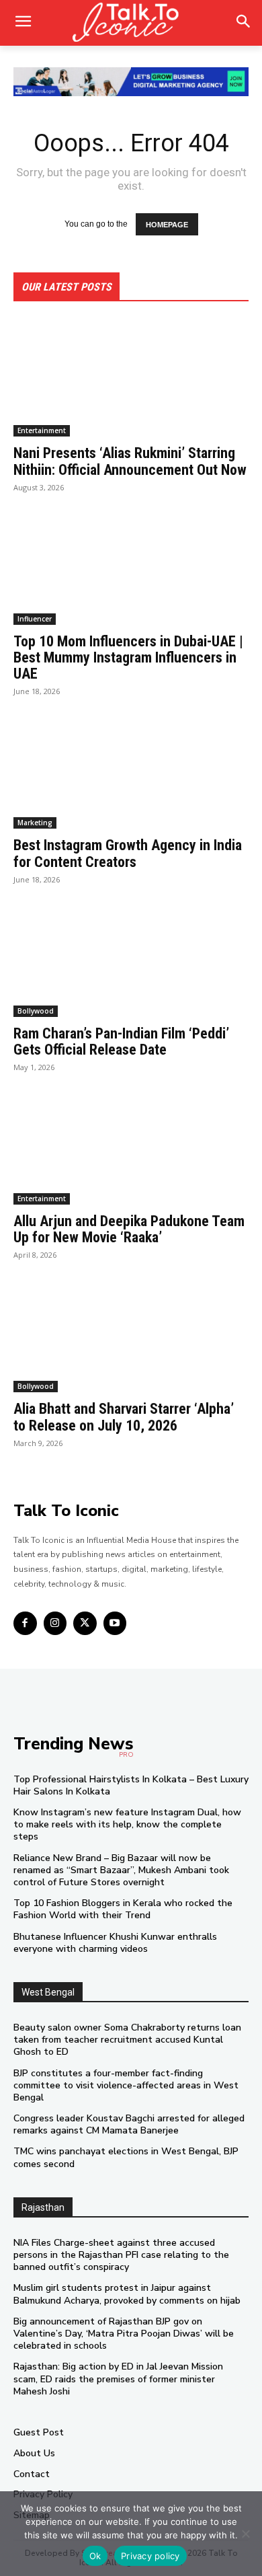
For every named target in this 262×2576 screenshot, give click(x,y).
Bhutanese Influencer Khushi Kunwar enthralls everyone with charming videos (115, 1943)
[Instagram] (55, 1623)
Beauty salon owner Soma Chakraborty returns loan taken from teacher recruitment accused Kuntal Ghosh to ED (127, 2040)
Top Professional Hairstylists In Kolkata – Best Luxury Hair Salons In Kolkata (131, 1785)
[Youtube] (115, 1623)
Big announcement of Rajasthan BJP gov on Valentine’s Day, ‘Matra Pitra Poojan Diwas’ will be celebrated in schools (124, 2334)
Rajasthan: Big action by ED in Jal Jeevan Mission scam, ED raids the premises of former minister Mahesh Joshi (118, 2379)
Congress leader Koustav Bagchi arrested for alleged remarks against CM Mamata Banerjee (129, 2124)
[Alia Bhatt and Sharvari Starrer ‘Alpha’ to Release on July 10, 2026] (131, 1333)
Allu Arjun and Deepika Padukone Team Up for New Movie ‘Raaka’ (129, 1229)
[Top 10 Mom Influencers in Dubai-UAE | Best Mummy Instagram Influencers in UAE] (131, 566)
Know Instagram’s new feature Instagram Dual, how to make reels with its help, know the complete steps (127, 1824)
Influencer (35, 619)
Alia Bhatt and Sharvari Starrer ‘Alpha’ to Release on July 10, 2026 (124, 1417)
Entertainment (42, 430)
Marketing (35, 823)
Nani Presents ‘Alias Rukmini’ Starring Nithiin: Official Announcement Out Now (130, 461)
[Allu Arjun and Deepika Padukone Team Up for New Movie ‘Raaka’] (131, 1146)
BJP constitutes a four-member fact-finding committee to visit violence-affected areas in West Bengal (126, 2085)
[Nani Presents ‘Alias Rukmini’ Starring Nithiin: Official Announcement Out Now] (131, 378)
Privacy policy (150, 2556)
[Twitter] (85, 1623)
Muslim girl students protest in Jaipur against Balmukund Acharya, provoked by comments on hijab (127, 2294)
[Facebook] (25, 1623)
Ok (95, 2556)
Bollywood (36, 1011)
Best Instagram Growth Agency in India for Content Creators (128, 853)
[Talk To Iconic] (131, 23)
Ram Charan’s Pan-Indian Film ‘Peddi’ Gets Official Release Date (121, 1041)
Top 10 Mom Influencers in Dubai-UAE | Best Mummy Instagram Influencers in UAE (128, 657)
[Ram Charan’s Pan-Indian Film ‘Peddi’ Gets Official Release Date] (131, 958)
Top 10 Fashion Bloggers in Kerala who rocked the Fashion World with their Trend (123, 1909)
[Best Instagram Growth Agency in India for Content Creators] (131, 770)
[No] (245, 2534)
